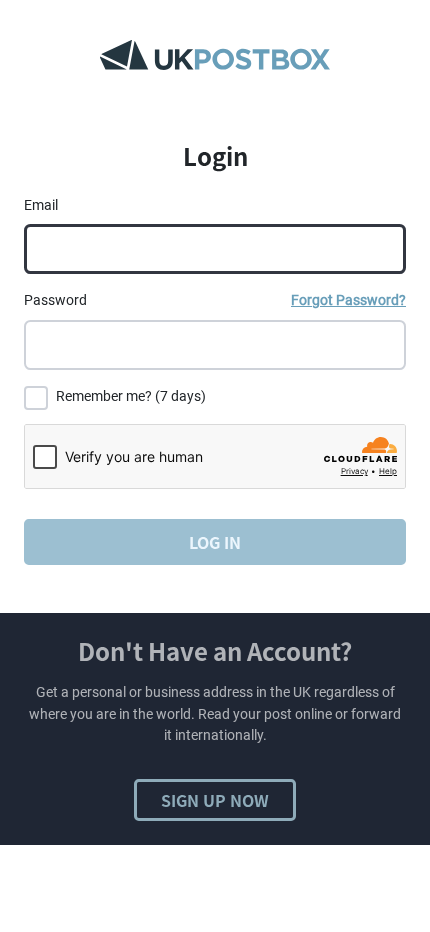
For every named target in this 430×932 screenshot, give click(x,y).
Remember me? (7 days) (131, 396)
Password (55, 300)
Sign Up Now (215, 800)
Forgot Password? (348, 300)
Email (41, 205)
